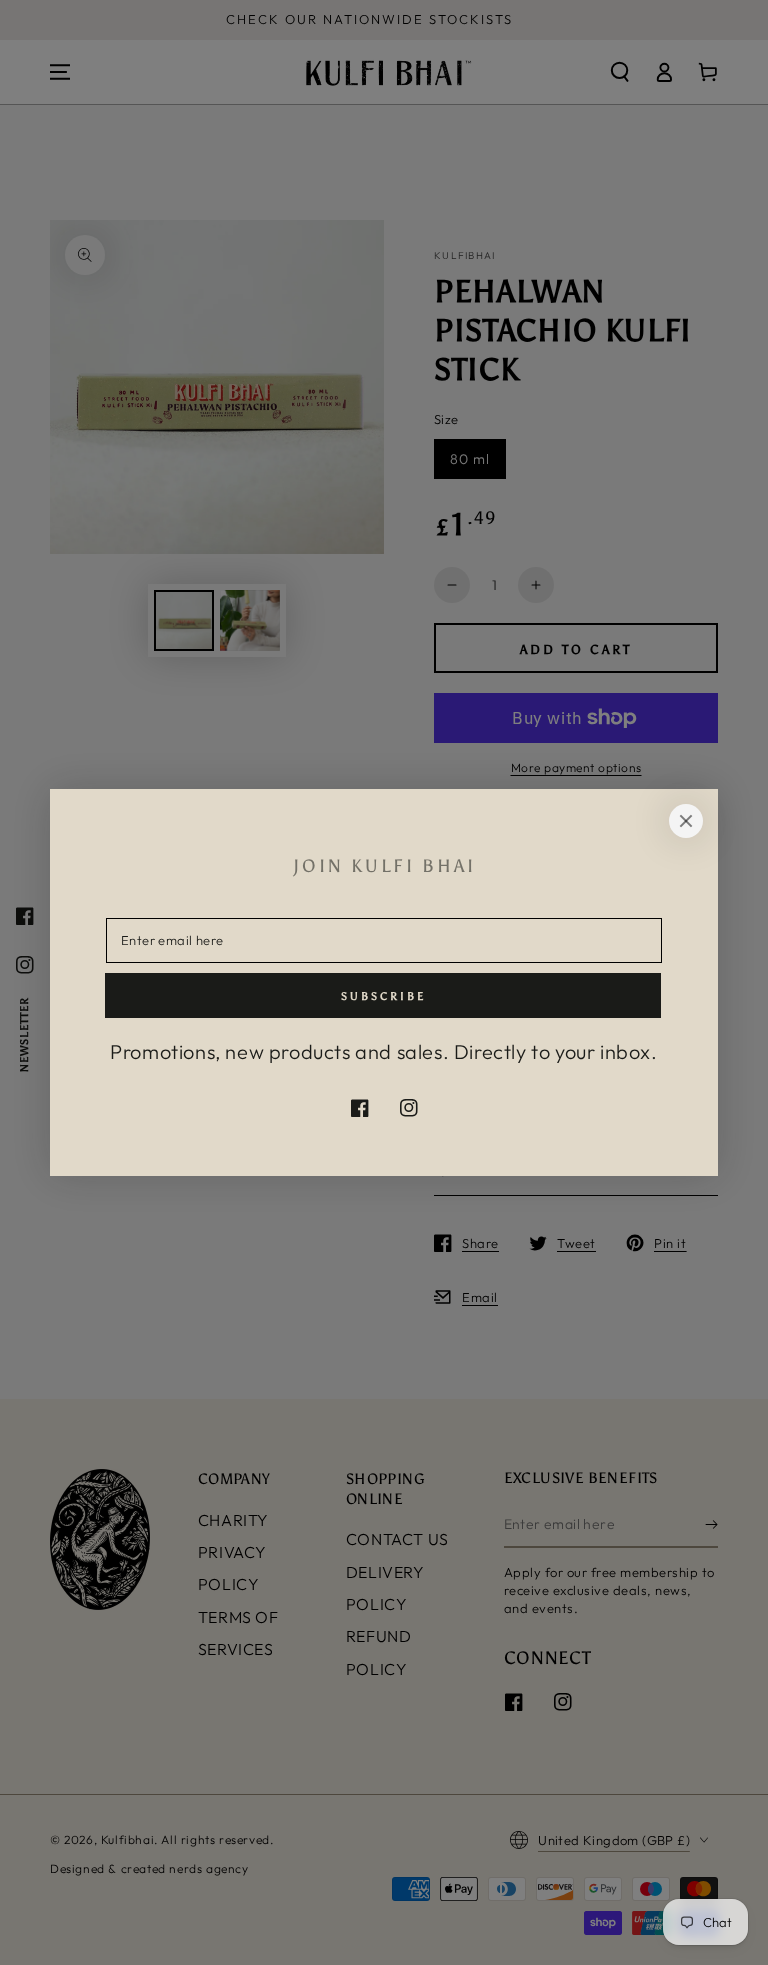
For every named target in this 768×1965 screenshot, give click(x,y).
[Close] (686, 821)
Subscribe (383, 996)
